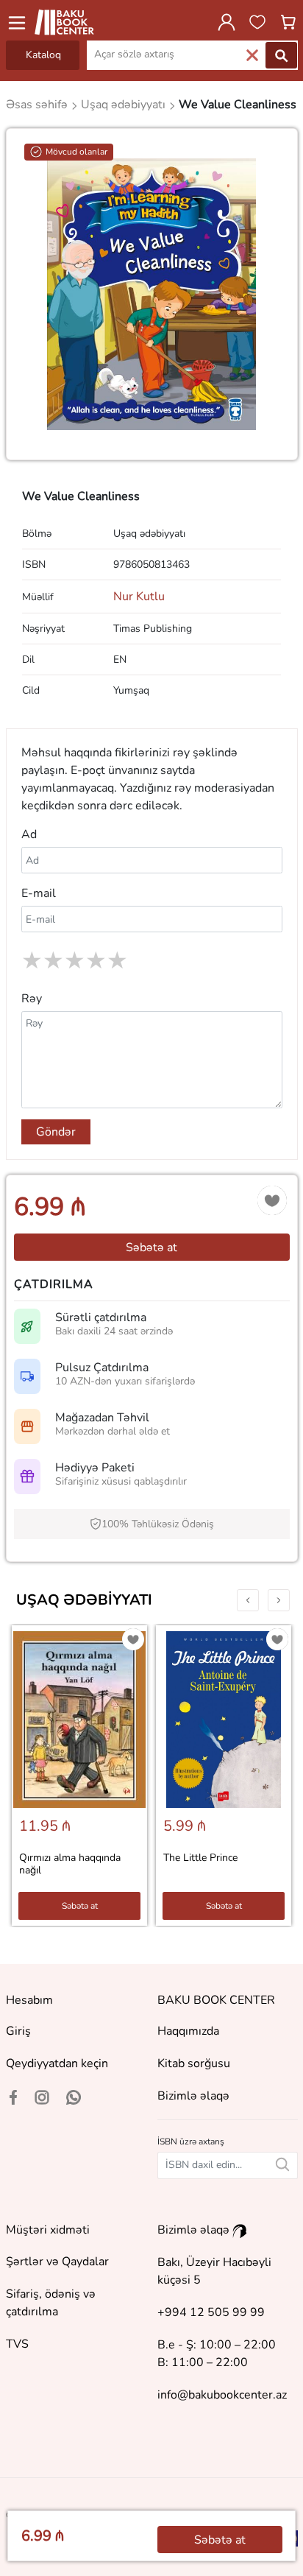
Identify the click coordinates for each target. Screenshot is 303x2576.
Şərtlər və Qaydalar (57, 2262)
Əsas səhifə (38, 105)
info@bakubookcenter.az (222, 2395)
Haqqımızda (188, 2031)
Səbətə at (151, 1247)
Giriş (18, 2031)
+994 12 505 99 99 (211, 2312)
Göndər (56, 1132)
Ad (29, 834)
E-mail (39, 893)
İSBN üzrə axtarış (191, 2142)
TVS (17, 2344)
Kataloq (43, 55)
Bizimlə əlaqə (193, 2096)
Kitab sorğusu (194, 2063)
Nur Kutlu (139, 597)
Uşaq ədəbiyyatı (84, 1600)
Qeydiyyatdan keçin (57, 2063)
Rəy (32, 999)
